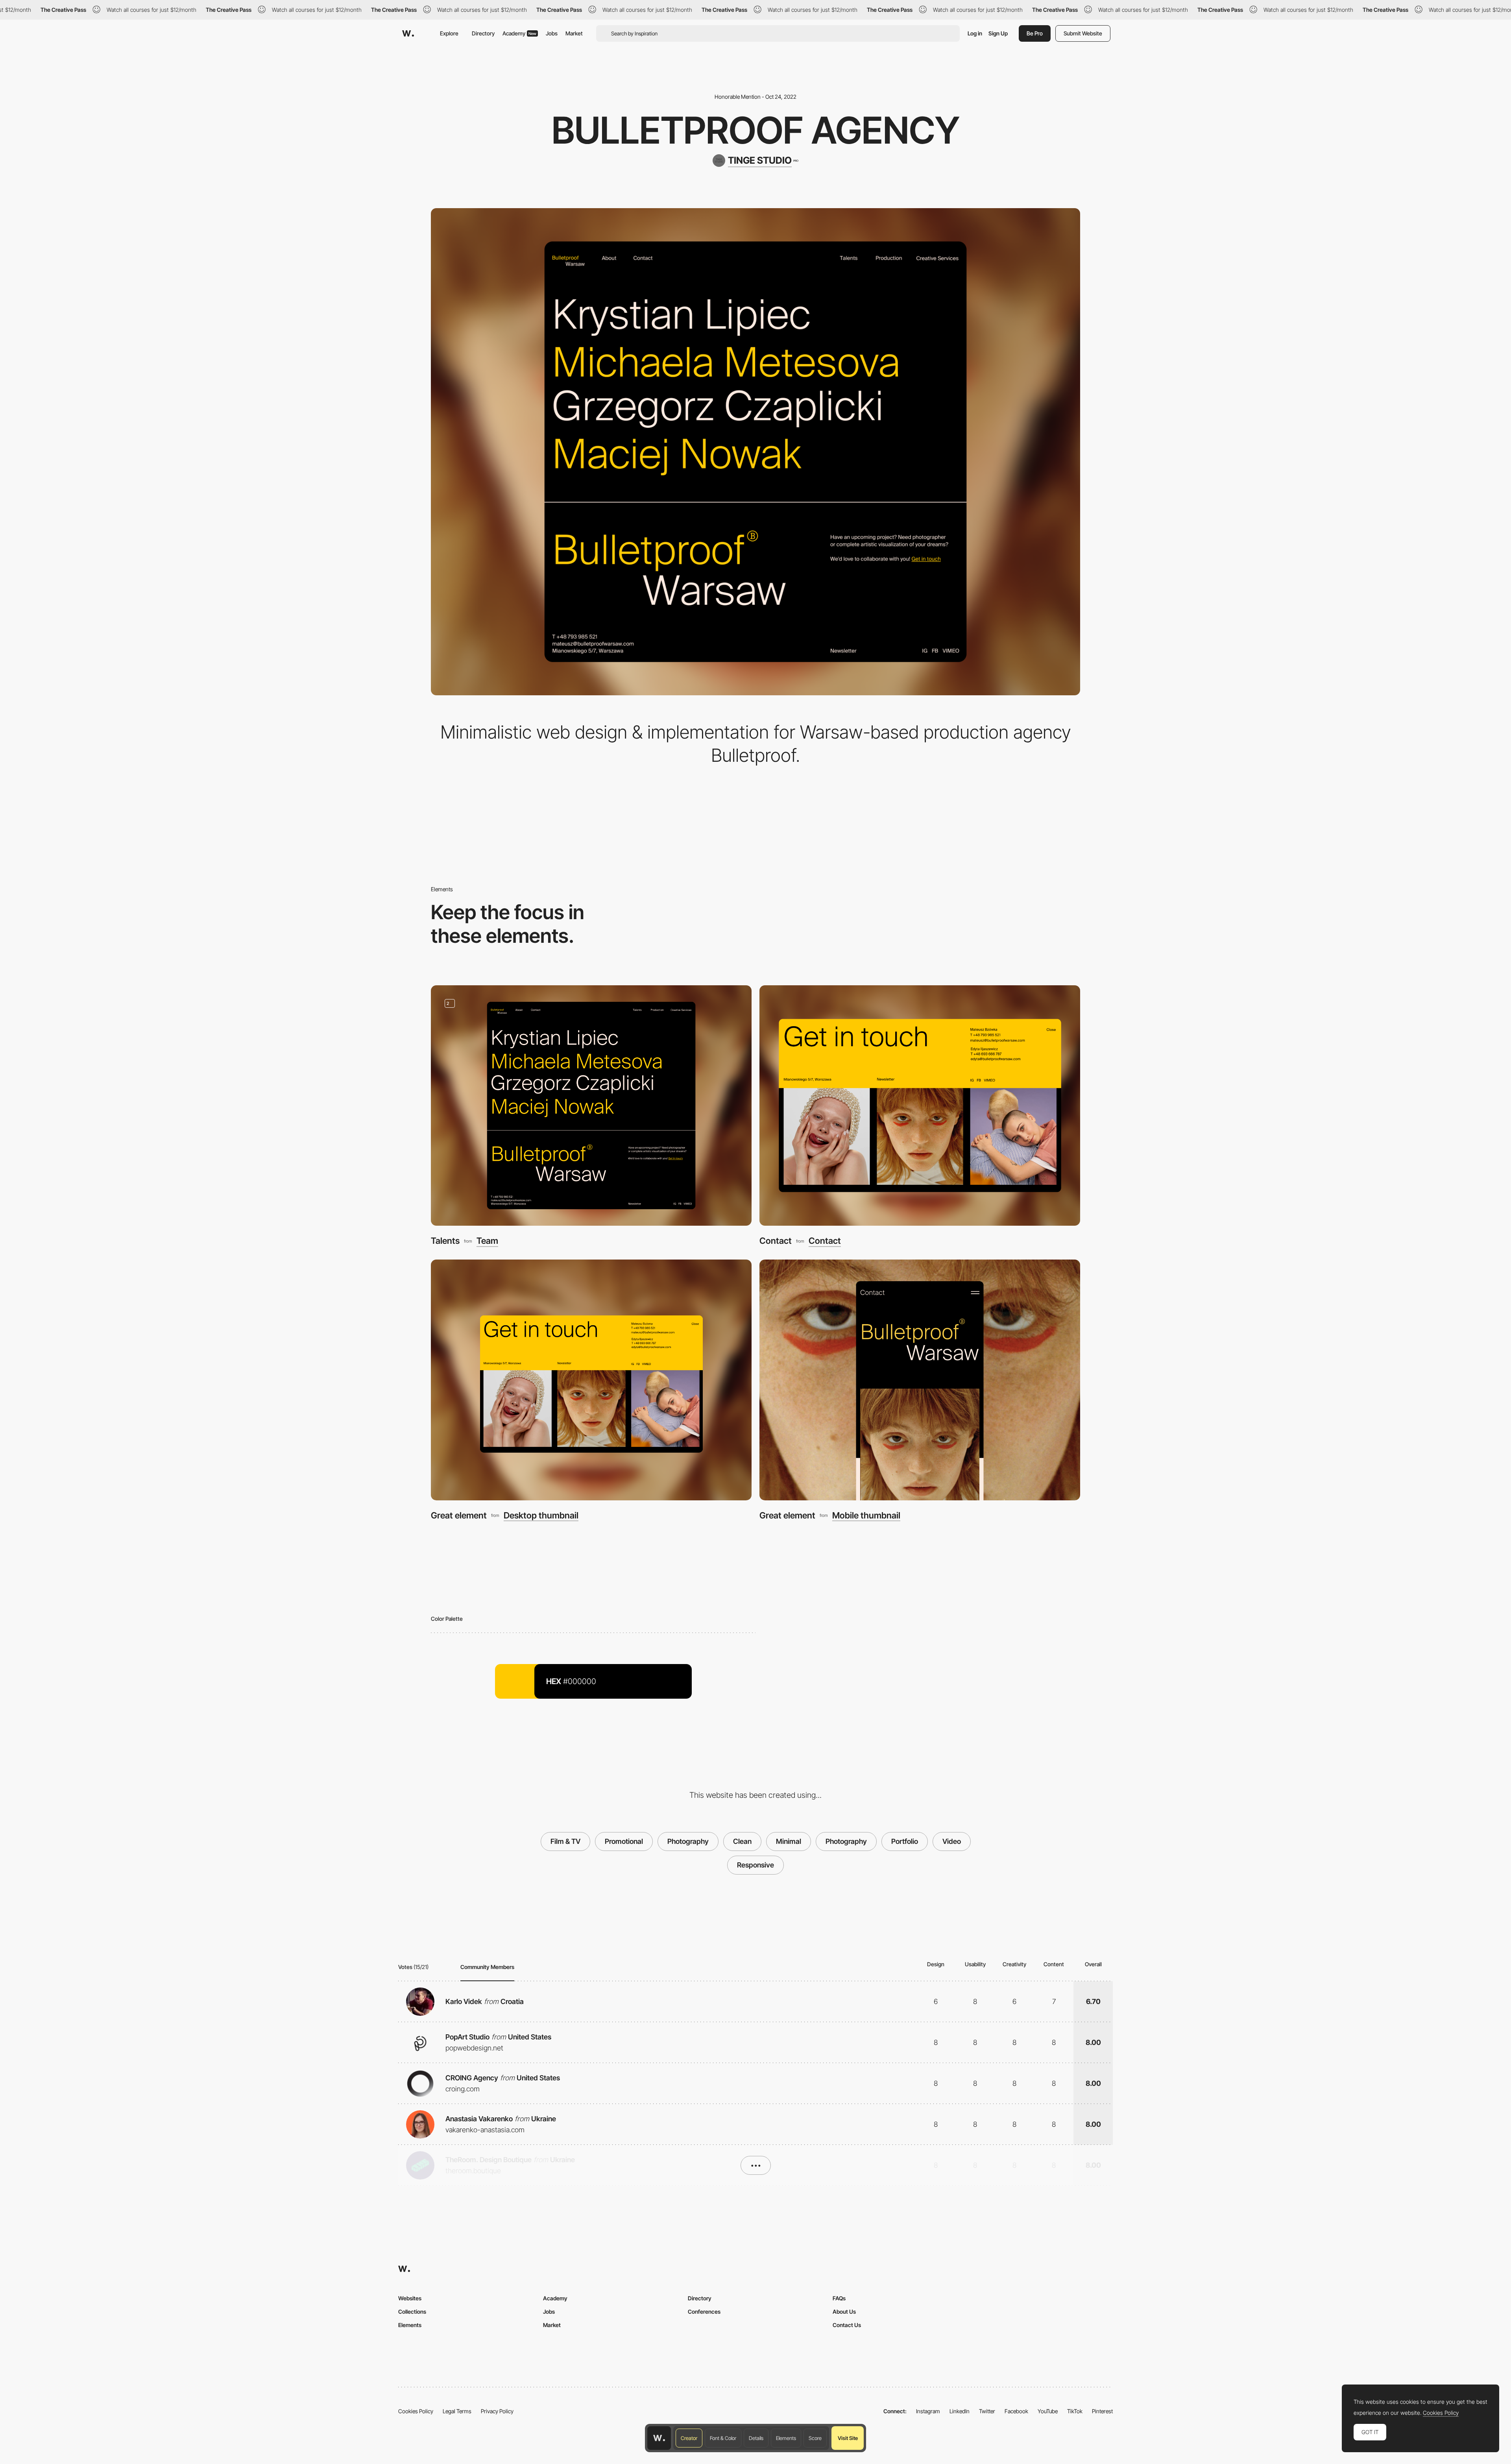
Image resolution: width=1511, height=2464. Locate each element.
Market (574, 33)
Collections (412, 2312)
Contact (776, 1241)
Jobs (552, 33)
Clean (742, 1841)
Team (487, 1241)
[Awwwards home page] (659, 2438)
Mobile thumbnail (866, 1515)
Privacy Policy (497, 2411)
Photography (688, 1841)
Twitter (987, 2411)
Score (815, 2438)
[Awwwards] (408, 33)
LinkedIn (960, 2411)
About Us (844, 2312)
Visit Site (848, 2438)
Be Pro (1035, 33)
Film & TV (565, 1841)
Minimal (789, 1841)
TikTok (1075, 2411)
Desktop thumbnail (541, 1515)
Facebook (1016, 2411)
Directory (483, 33)
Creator (689, 2438)
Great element (459, 1515)
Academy (519, 33)
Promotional (624, 1841)
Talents (445, 1241)
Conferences (704, 2312)
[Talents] (591, 1105)
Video (952, 1841)
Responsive (755, 1865)
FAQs (839, 2298)
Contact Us (847, 2325)
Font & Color (723, 2438)
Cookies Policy (416, 2411)
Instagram (928, 2411)
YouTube (1048, 2411)
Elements (786, 2438)
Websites (410, 2298)
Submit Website (1083, 33)
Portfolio (905, 1841)
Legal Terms (457, 2411)
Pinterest (1102, 2411)
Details (756, 2438)
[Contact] (920, 1105)
